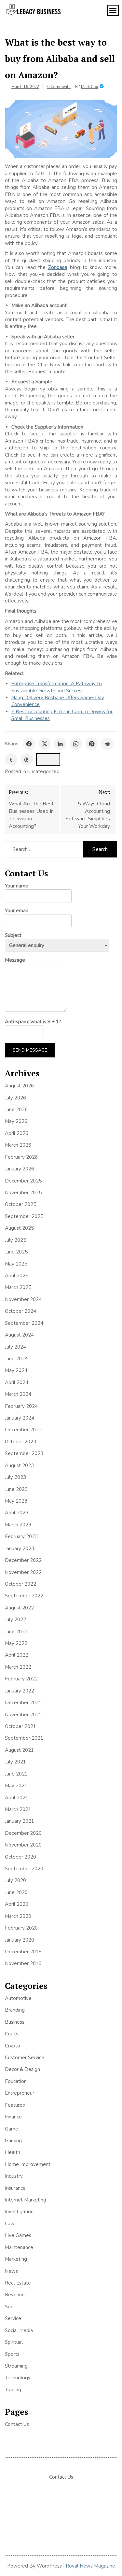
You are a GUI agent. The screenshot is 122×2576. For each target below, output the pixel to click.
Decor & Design (22, 2069)
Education (16, 2081)
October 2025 (20, 1204)
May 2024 (16, 1370)
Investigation (19, 2212)
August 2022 (19, 1608)
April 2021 (17, 1798)
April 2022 (17, 1655)
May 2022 (16, 1643)
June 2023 (16, 1489)
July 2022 (15, 1620)
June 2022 (16, 1632)
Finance (13, 2117)
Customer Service (25, 2058)
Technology (18, 2378)
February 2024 (21, 1406)
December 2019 (23, 1952)
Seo (9, 2307)
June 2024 (16, 1359)
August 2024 (19, 1335)
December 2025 (23, 1181)
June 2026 (16, 1110)
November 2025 (23, 1193)
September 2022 (24, 1596)
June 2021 (16, 1774)
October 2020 (20, 1857)
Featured (15, 2105)
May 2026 (16, 1121)
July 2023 (15, 1477)
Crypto (13, 2046)
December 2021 (23, 1703)
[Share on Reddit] (107, 744)
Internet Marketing (26, 2200)
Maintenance (19, 2247)
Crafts (12, 2034)
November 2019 (23, 1963)
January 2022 (20, 1691)
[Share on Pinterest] (91, 744)
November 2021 (23, 1715)
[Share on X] (45, 744)
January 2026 (20, 1169)
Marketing (16, 2259)
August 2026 (19, 1086)
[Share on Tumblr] (11, 759)
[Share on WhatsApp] (76, 744)
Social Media (19, 2330)
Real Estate (18, 2283)
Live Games (18, 2235)
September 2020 (24, 1869)
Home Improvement (28, 2164)
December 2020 (23, 1833)
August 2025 (19, 1228)
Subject (13, 935)
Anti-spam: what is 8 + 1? (33, 1022)
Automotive (18, 1998)
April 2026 (17, 1133)
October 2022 (20, 1584)
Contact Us (17, 2424)
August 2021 (19, 1750)
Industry (14, 2176)
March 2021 (18, 1809)
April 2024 (17, 1382)
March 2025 (18, 1287)
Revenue (15, 2295)
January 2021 (20, 1821)
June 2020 (16, 1892)
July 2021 (15, 1762)
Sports (12, 2354)
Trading (13, 2390)
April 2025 (17, 1276)
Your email (16, 911)
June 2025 (16, 1252)
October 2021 (20, 1726)
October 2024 (20, 1311)
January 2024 (20, 1418)
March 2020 (18, 1916)
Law (10, 2224)
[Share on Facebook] (29, 744)
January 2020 (20, 1940)
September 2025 (24, 1216)
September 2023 (24, 1453)
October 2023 (20, 1442)
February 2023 (21, 1536)
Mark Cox (89, 87)
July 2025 (15, 1240)
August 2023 (19, 1465)
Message (15, 960)
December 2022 (23, 1560)
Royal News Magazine (90, 2566)
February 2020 (21, 1928)
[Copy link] (48, 759)
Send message (30, 1050)
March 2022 (18, 1667)
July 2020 (15, 1880)
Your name (17, 886)
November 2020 (23, 1845)
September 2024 (24, 1323)
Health (13, 2152)
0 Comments (59, 87)
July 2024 (15, 1347)
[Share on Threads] (27, 759)
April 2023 (17, 1513)
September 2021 (24, 1738)
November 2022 (23, 1572)
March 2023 (18, 1525)
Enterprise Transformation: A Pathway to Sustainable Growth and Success (57, 687)
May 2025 (16, 1264)
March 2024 (18, 1394)
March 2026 (18, 1145)
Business (15, 2022)
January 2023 (20, 1549)
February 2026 (21, 1157)
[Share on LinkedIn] (60, 744)
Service (13, 2318)
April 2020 (17, 1904)
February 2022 (21, 1679)
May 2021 (16, 1786)
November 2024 (23, 1299)
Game (12, 2129)
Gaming (13, 2141)
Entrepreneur (20, 2093)
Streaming (16, 2366)
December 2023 (23, 1430)
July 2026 (15, 1098)
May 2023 (16, 1501)
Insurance (15, 2188)
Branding (15, 2010)
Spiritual (14, 2342)
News (11, 2271)
